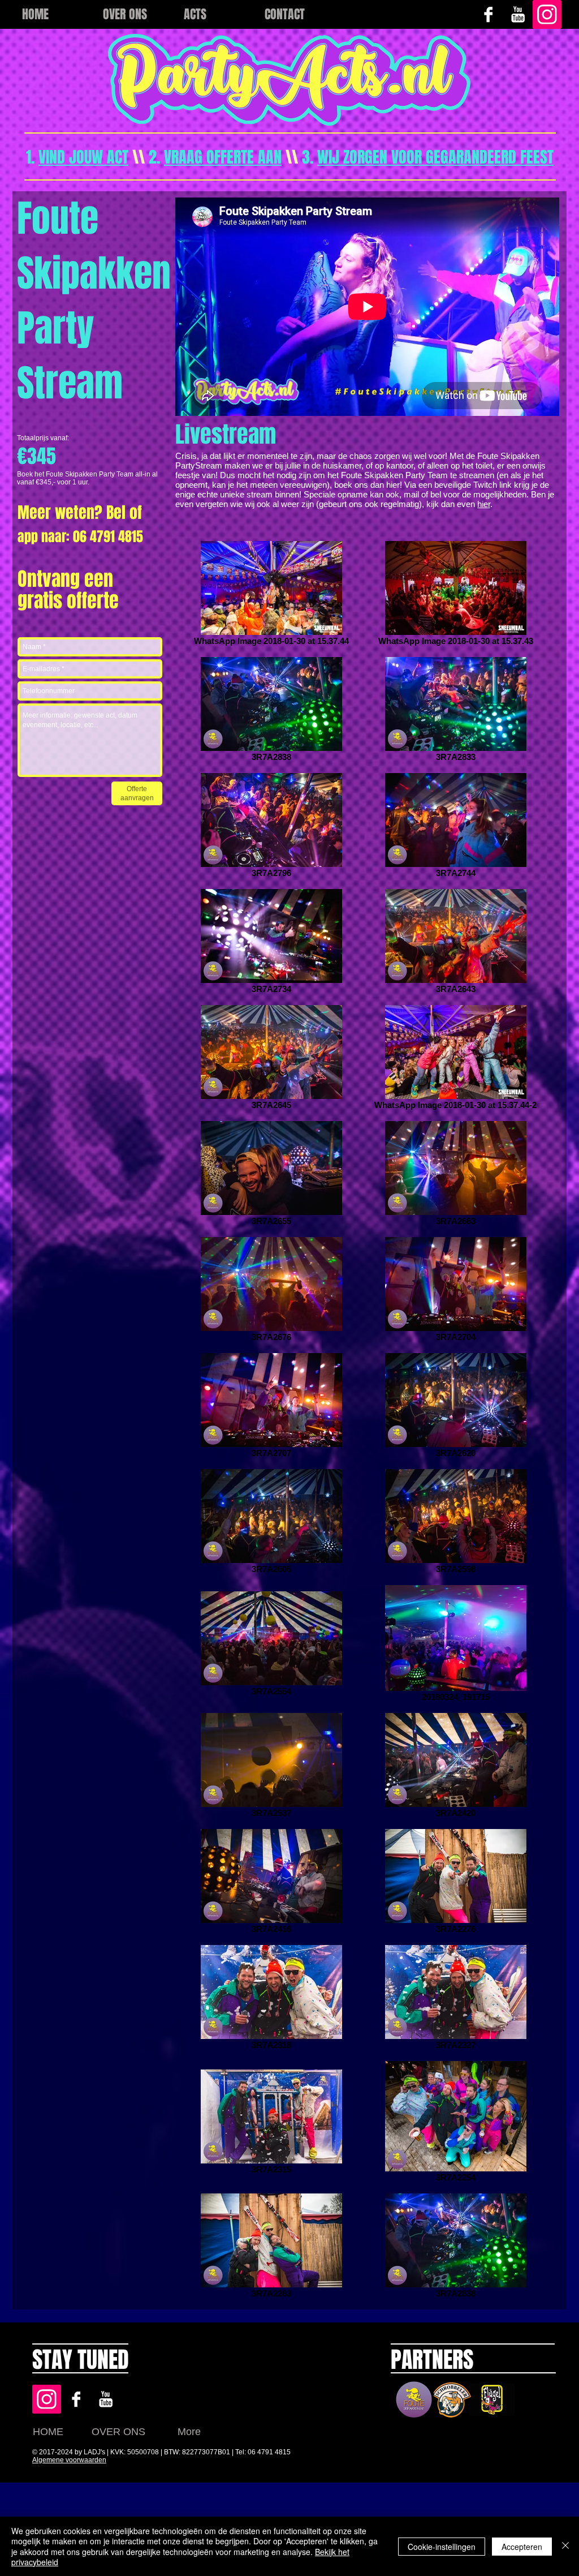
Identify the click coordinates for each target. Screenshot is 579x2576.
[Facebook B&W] (488, 14)
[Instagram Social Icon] (547, 14)
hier (484, 504)
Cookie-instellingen (442, 2547)
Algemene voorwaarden (69, 2460)
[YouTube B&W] (518, 14)
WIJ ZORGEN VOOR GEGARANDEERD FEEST (435, 157)
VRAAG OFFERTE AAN (223, 157)
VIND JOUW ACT (83, 157)
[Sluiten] (565, 2546)
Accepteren (522, 2547)
